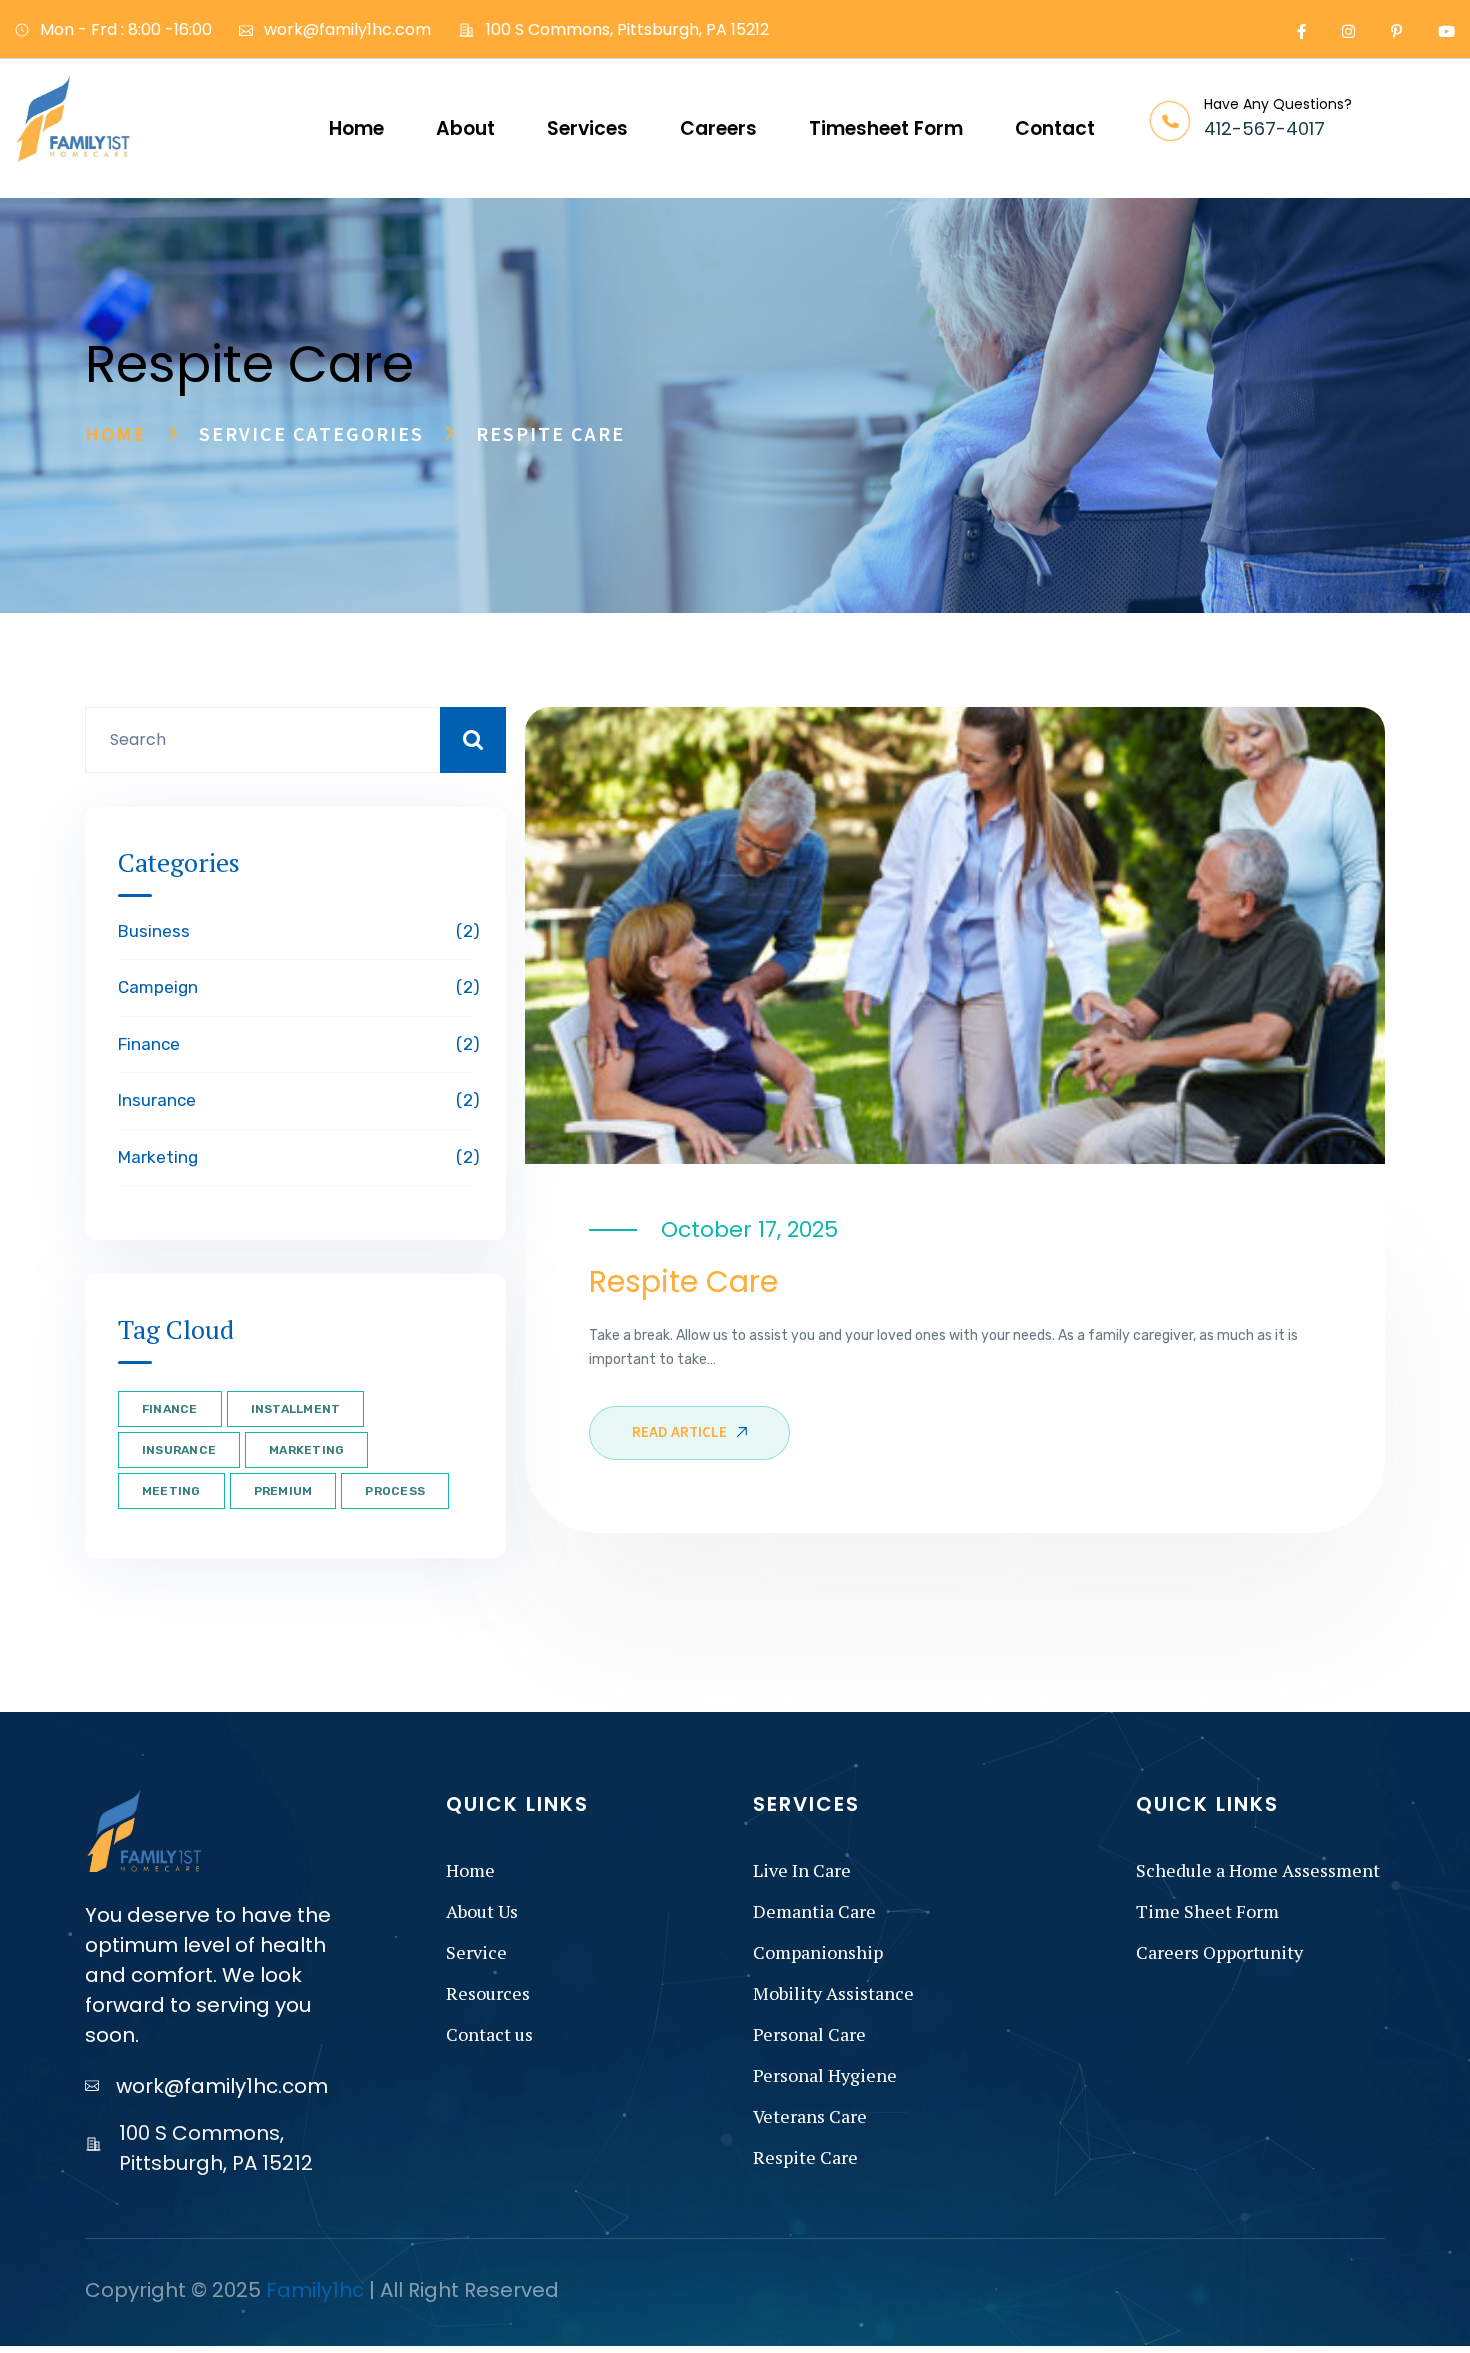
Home (116, 435)
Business (295, 931)
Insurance (295, 1100)
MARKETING (306, 1450)
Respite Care (683, 1281)
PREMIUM (283, 1491)
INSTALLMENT (296, 1409)
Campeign (295, 987)
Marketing (295, 1157)
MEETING (171, 1491)
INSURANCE (179, 1450)
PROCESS (395, 1491)
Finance (295, 1044)
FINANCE (170, 1409)
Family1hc (315, 2290)
